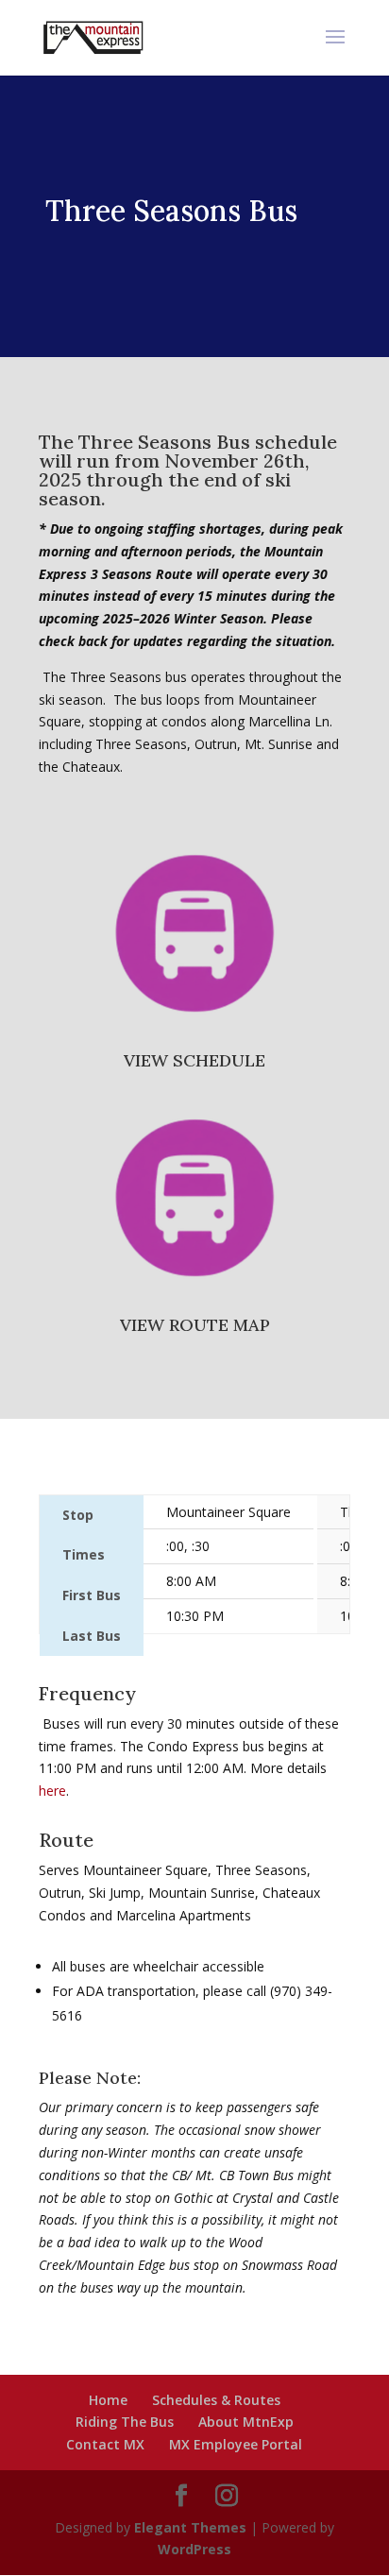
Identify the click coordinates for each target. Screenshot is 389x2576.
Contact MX (105, 2444)
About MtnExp (246, 2422)
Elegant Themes (190, 2527)
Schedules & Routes (216, 2400)
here (52, 1791)
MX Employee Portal (236, 2444)
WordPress (194, 2549)
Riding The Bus (125, 2422)
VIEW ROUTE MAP (195, 1325)
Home (108, 2400)
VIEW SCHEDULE (194, 1060)
